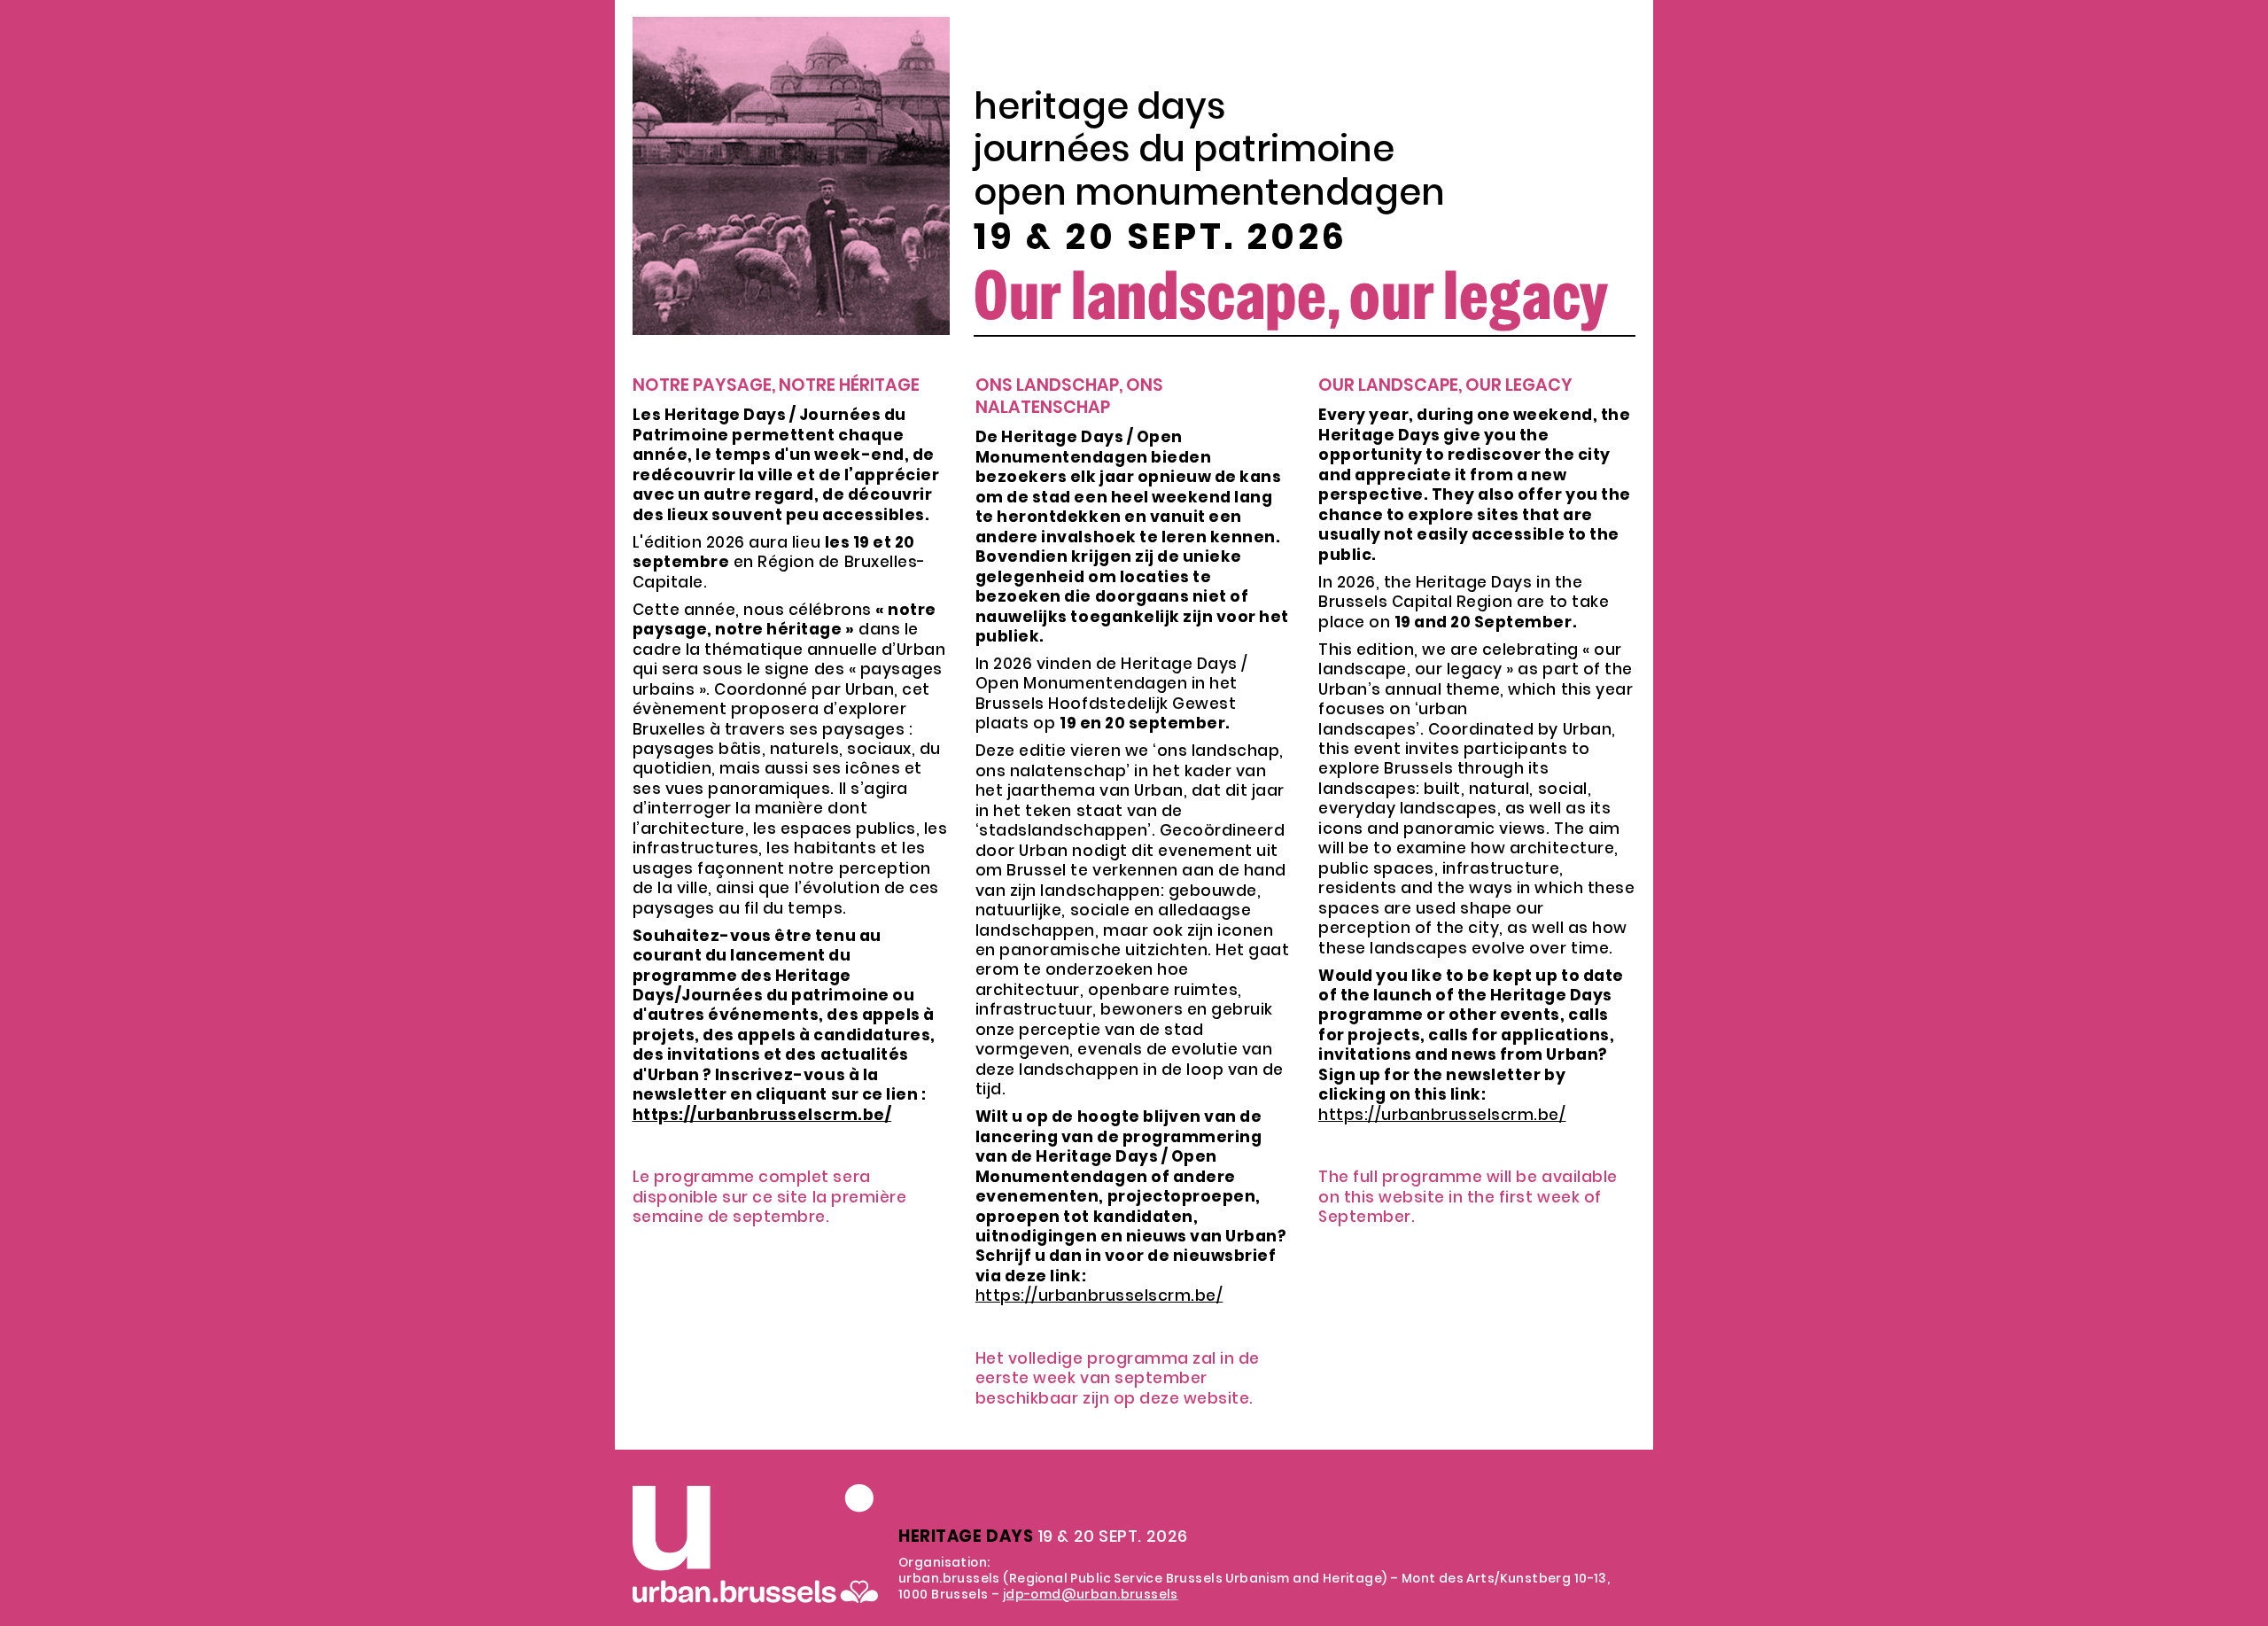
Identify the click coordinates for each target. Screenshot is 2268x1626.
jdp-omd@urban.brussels (1091, 1594)
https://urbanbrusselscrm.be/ (1099, 1295)
